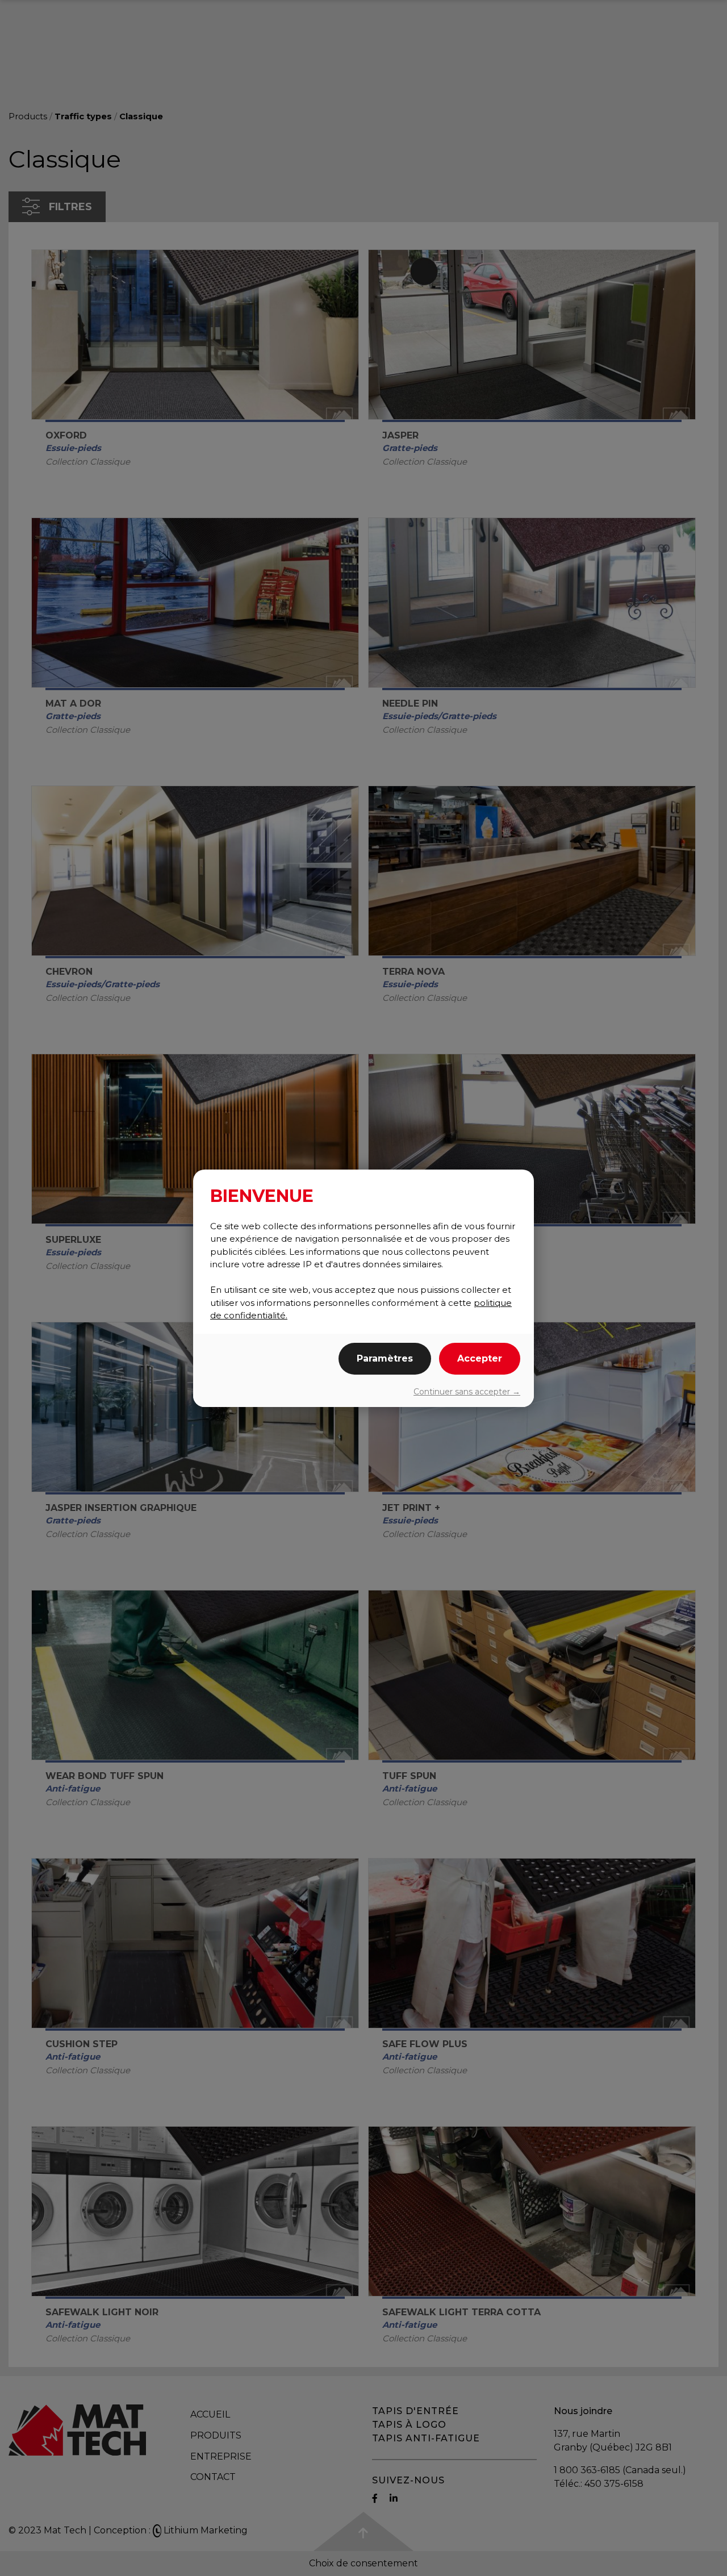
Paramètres (385, 1358)
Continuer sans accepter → (467, 1392)
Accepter (480, 1358)
